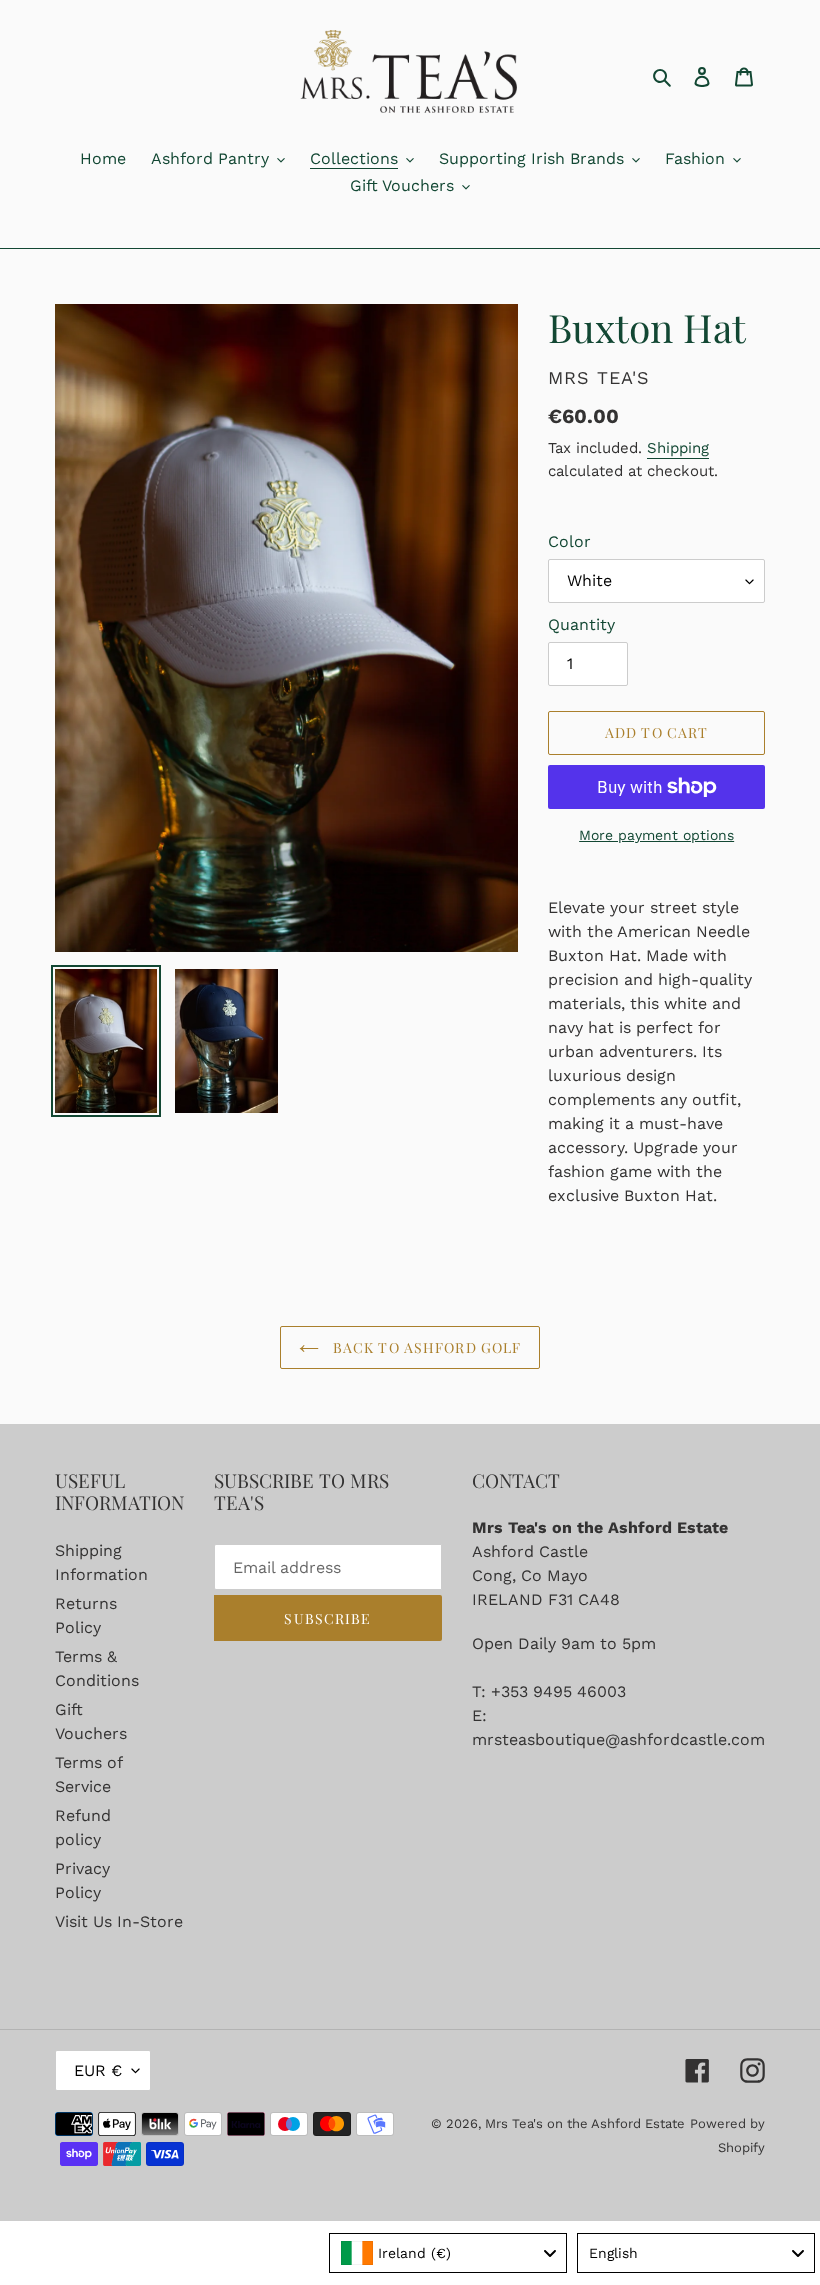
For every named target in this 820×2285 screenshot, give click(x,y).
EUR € (98, 2070)
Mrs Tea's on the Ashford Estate (585, 2123)
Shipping (678, 448)
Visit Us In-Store (119, 1921)
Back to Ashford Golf (425, 1347)
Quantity (581, 624)
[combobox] (448, 2253)
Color (569, 541)
